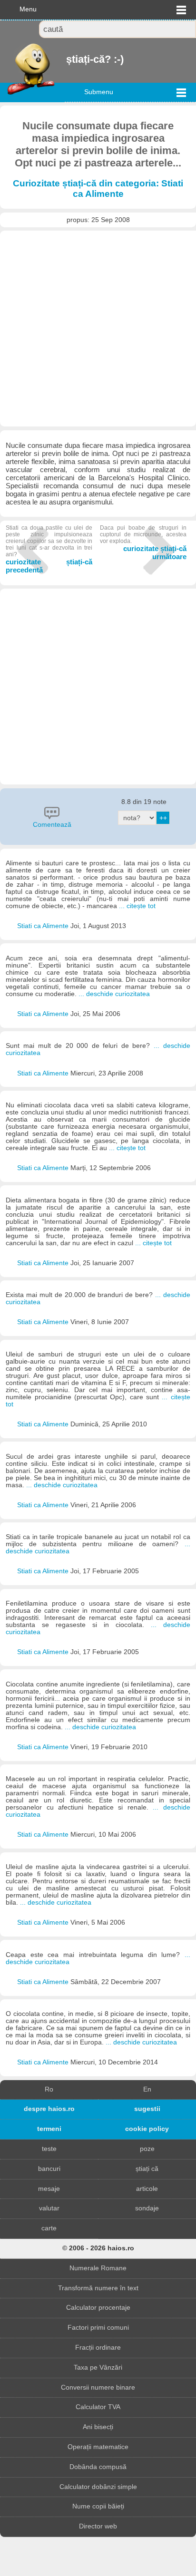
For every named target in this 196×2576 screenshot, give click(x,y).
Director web (98, 2526)
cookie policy (147, 2129)
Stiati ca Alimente (44, 926)
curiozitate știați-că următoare (143, 542)
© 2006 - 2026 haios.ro (98, 2248)
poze (147, 2149)
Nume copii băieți (98, 2506)
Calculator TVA (98, 2407)
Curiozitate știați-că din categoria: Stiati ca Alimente (98, 189)
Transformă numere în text (98, 2288)
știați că (147, 2169)
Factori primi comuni (98, 2328)
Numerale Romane (98, 2268)
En (147, 2089)
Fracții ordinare (98, 2348)
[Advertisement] (98, 329)
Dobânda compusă (98, 2467)
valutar (49, 2208)
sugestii (147, 2109)
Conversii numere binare (98, 2387)
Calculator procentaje (98, 2308)
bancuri (49, 2169)
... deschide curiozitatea (114, 994)
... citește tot (137, 906)
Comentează (52, 825)
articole (147, 2189)
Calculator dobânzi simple (98, 2487)
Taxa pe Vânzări (98, 2368)
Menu (28, 9)
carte (49, 2228)
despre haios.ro (49, 2109)
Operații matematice (98, 2447)
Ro (49, 2089)
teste (49, 2149)
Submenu (99, 92)
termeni (49, 2129)
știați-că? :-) (67, 59)
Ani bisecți (98, 2427)
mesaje (49, 2189)
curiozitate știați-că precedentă (49, 549)
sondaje (147, 2208)
